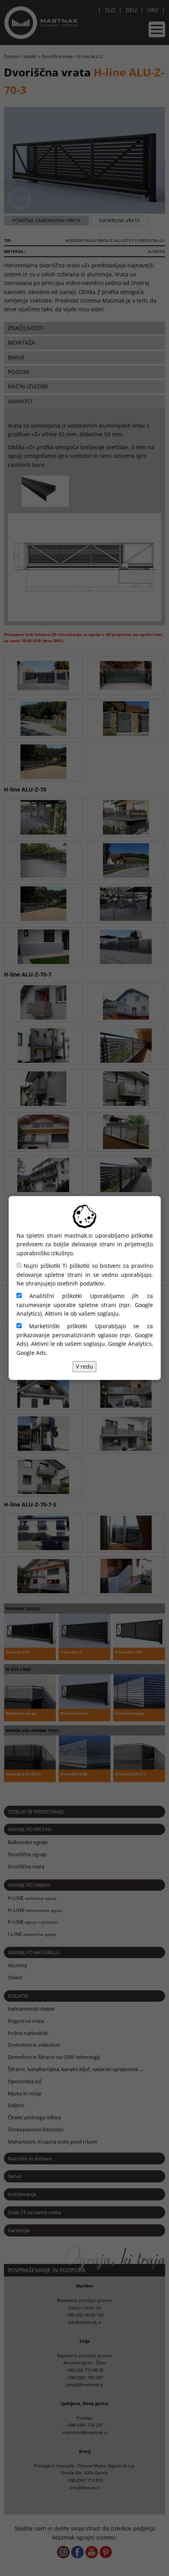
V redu (84, 1366)
